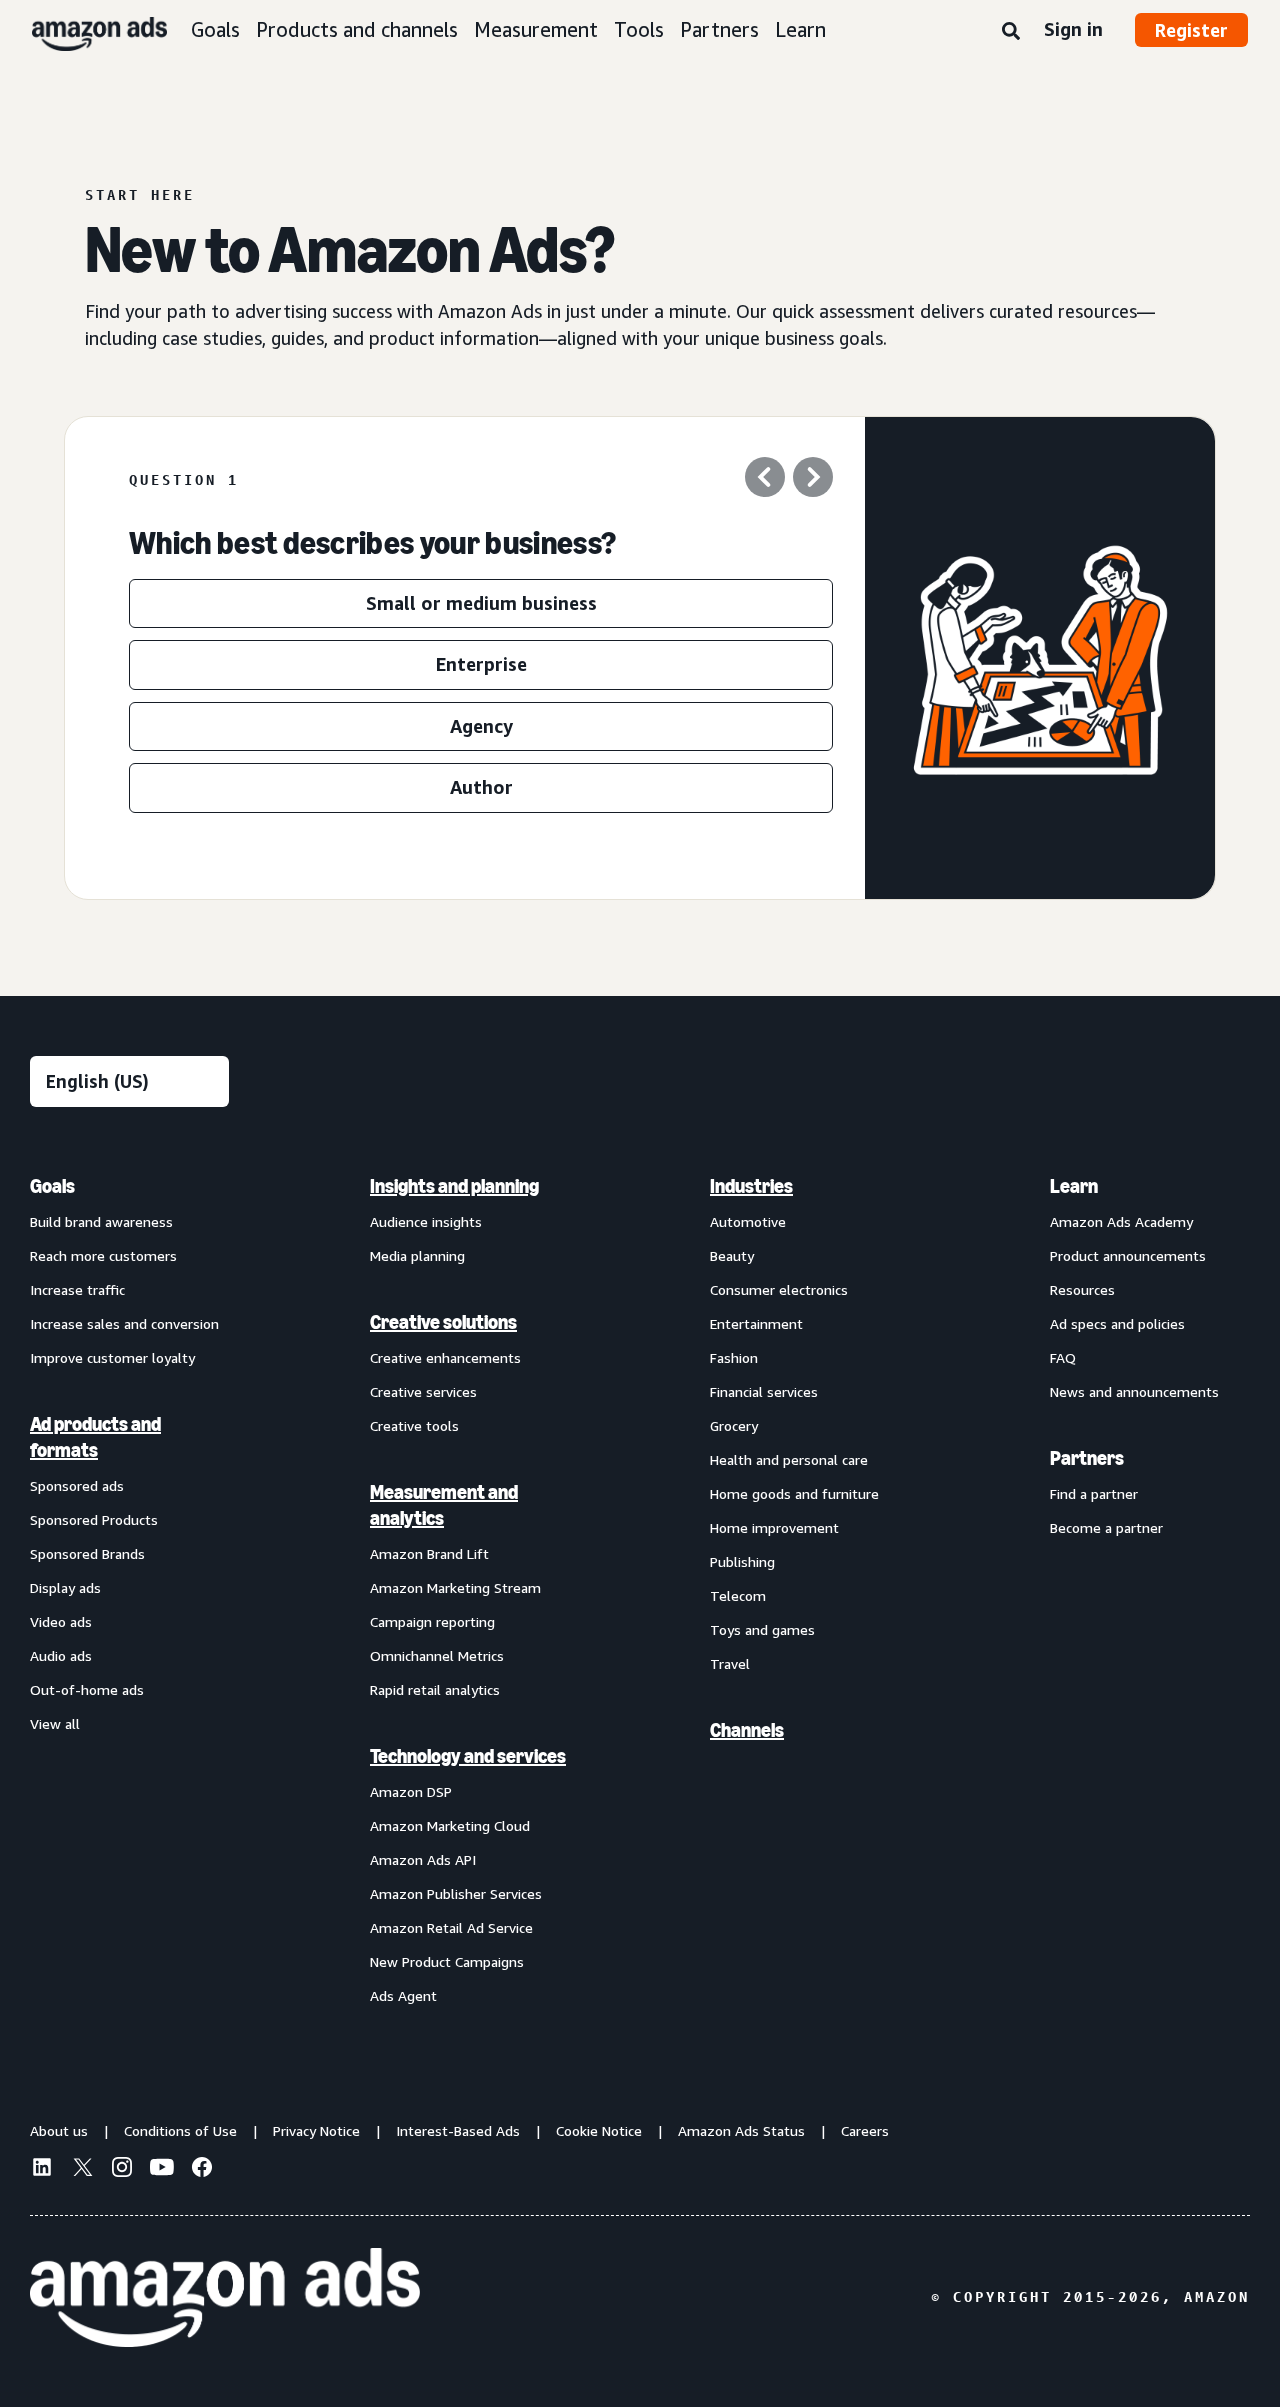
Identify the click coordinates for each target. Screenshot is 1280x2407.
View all (55, 1723)
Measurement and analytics (444, 1505)
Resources (1082, 1289)
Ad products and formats (95, 1437)
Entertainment (756, 1323)
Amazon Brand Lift (429, 1553)
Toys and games (762, 1629)
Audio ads (61, 1655)
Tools (639, 29)
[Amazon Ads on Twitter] (82, 2169)
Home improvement (774, 1527)
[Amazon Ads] (83, 30)
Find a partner (1094, 1493)
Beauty (732, 1255)
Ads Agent (403, 1995)
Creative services (423, 1391)
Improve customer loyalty (112, 1357)
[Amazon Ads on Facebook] (202, 2170)
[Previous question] (765, 480)
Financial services (764, 1391)
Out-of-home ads (87, 1689)
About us (59, 2130)
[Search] (1011, 32)
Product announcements (1128, 1255)
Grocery (734, 1425)
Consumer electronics (779, 1289)
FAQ (1063, 1357)
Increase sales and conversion (124, 1323)
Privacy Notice (316, 2130)
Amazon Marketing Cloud (450, 1825)
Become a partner (1106, 1527)
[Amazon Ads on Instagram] (122, 2170)
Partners (719, 29)
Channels (747, 1730)
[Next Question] (813, 480)
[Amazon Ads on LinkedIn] (42, 2170)
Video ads (61, 1621)
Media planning (417, 1255)
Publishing (742, 1561)
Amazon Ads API (423, 1859)
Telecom (738, 1595)
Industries (751, 1186)
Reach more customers (103, 1255)
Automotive (748, 1221)
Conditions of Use (180, 2130)
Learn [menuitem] (1074, 1186)
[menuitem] (130, 1590)
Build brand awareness (101, 1221)
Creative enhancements (445, 1357)
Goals (215, 29)
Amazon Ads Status (741, 2130)
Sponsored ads (77, 1485)
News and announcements (1134, 1391)
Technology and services (468, 1756)
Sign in (1073, 29)
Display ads (65, 1587)
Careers (865, 2130)
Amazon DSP (411, 1791)
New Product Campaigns (447, 1961)
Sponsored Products (94, 1519)
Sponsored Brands (87, 1553)
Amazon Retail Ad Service (451, 1927)
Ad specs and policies (1117, 1323)
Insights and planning (454, 1186)
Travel (730, 1663)
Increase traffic (77, 1289)
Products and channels (357, 29)
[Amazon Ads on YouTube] (162, 2170)
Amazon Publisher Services (456, 1893)
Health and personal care (789, 1459)
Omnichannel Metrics (437, 1655)
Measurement (536, 29)
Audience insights (426, 1221)
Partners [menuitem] (1087, 1458)
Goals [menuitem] (52, 1186)
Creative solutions (443, 1322)
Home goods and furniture (794, 1493)
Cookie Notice (599, 2130)
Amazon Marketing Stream (455, 1587)
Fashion (734, 1357)
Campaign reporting (432, 1621)
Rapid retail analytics (435, 1689)
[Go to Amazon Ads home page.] (225, 2298)
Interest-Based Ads (458, 2130)
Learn (800, 29)
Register (1191, 30)
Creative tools (414, 1425)
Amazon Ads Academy (1121, 1221)
